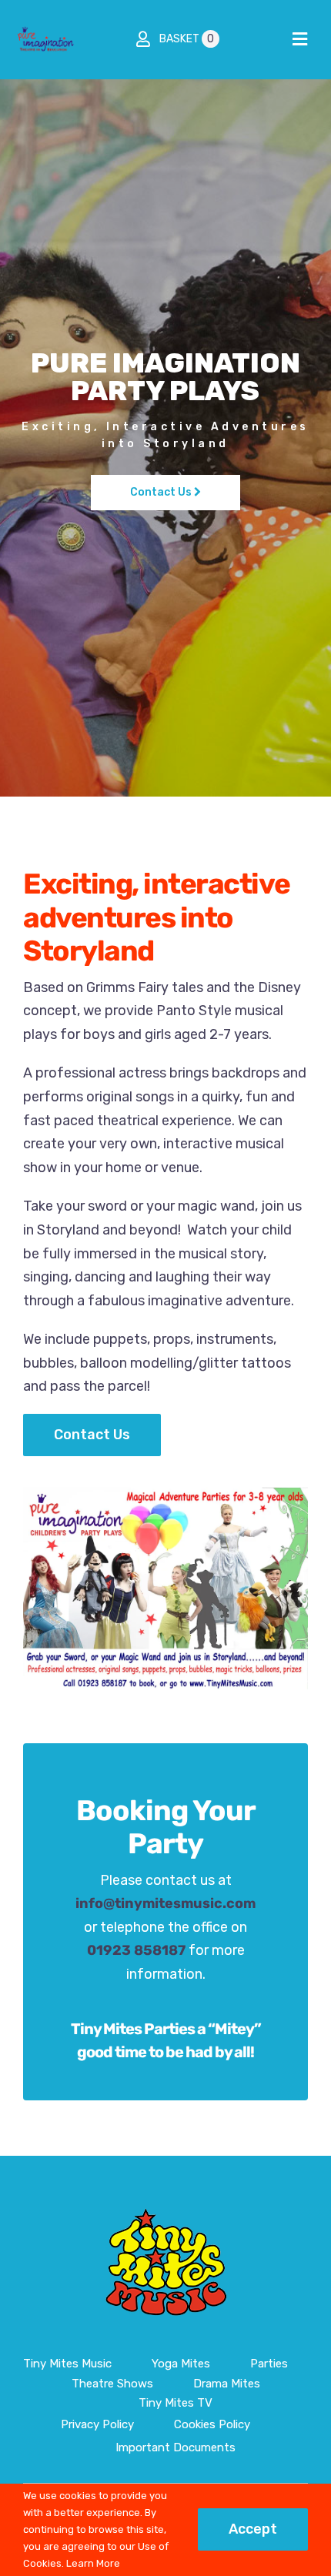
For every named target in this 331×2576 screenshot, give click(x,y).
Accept (253, 2529)
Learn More (93, 2563)
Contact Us (162, 492)
